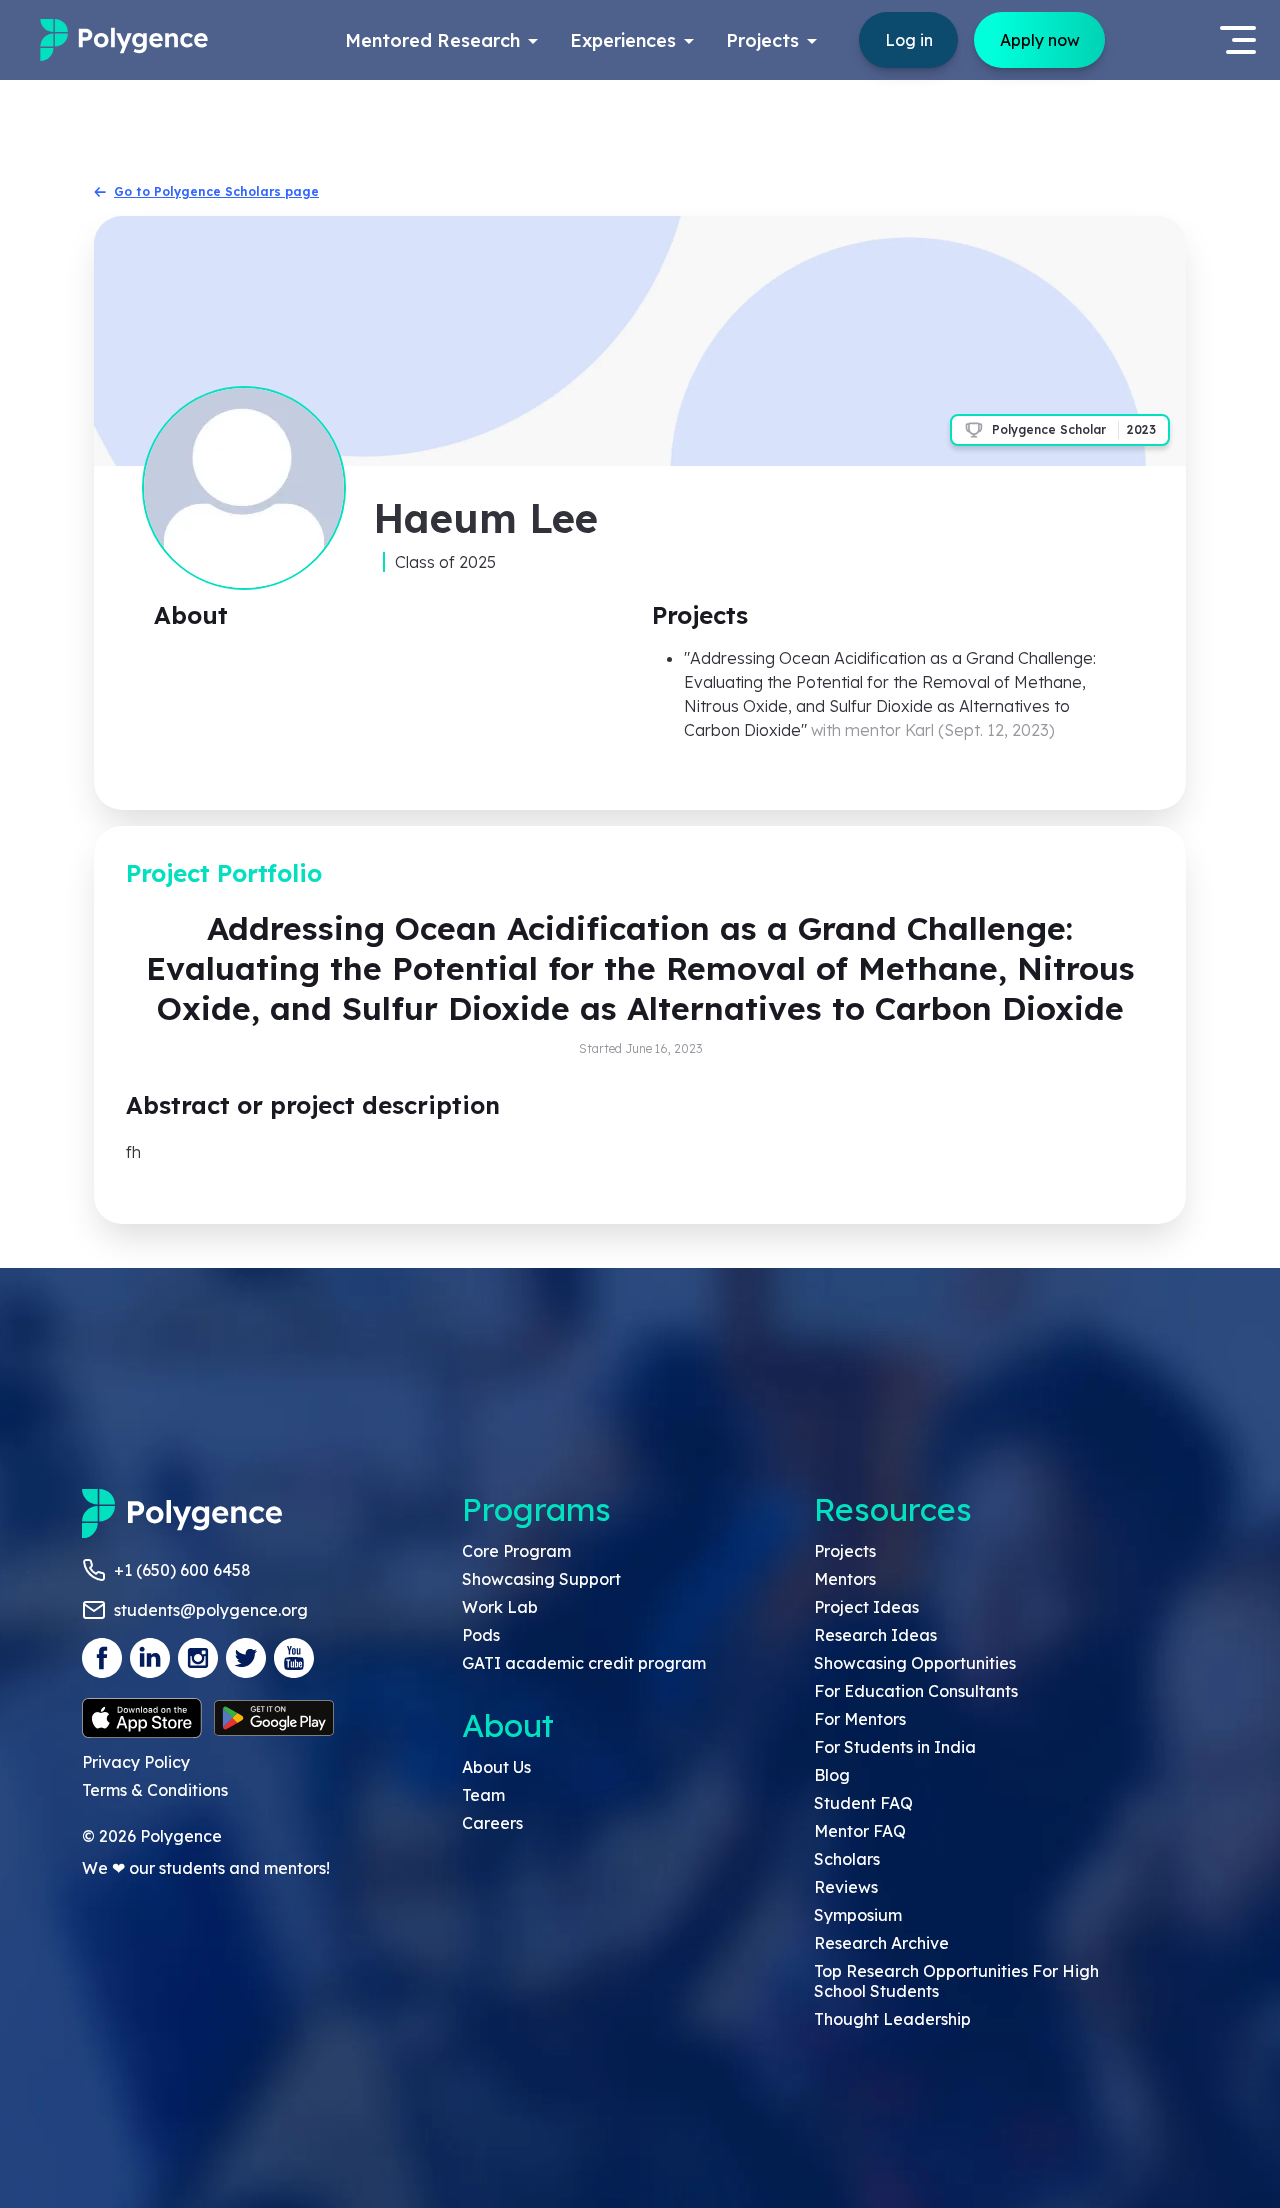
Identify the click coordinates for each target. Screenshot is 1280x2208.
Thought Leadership (892, 2019)
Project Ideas (866, 1607)
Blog (832, 1775)
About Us (496, 1767)
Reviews (846, 1887)
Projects (845, 1551)
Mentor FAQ (860, 1831)
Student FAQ (863, 1803)
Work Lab (500, 1607)
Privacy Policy (136, 1762)
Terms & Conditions (155, 1790)
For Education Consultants (916, 1691)
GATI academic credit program (584, 1663)
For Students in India (895, 1747)
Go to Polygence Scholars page (216, 191)
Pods (481, 1635)
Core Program (516, 1551)
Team (483, 1795)
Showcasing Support (541, 1579)
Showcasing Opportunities (915, 1663)
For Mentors (860, 1719)
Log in (909, 40)
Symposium (858, 1915)
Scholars (847, 1859)
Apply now (1040, 40)
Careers (492, 1823)
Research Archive (881, 1943)
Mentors (845, 1579)
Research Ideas (875, 1635)
